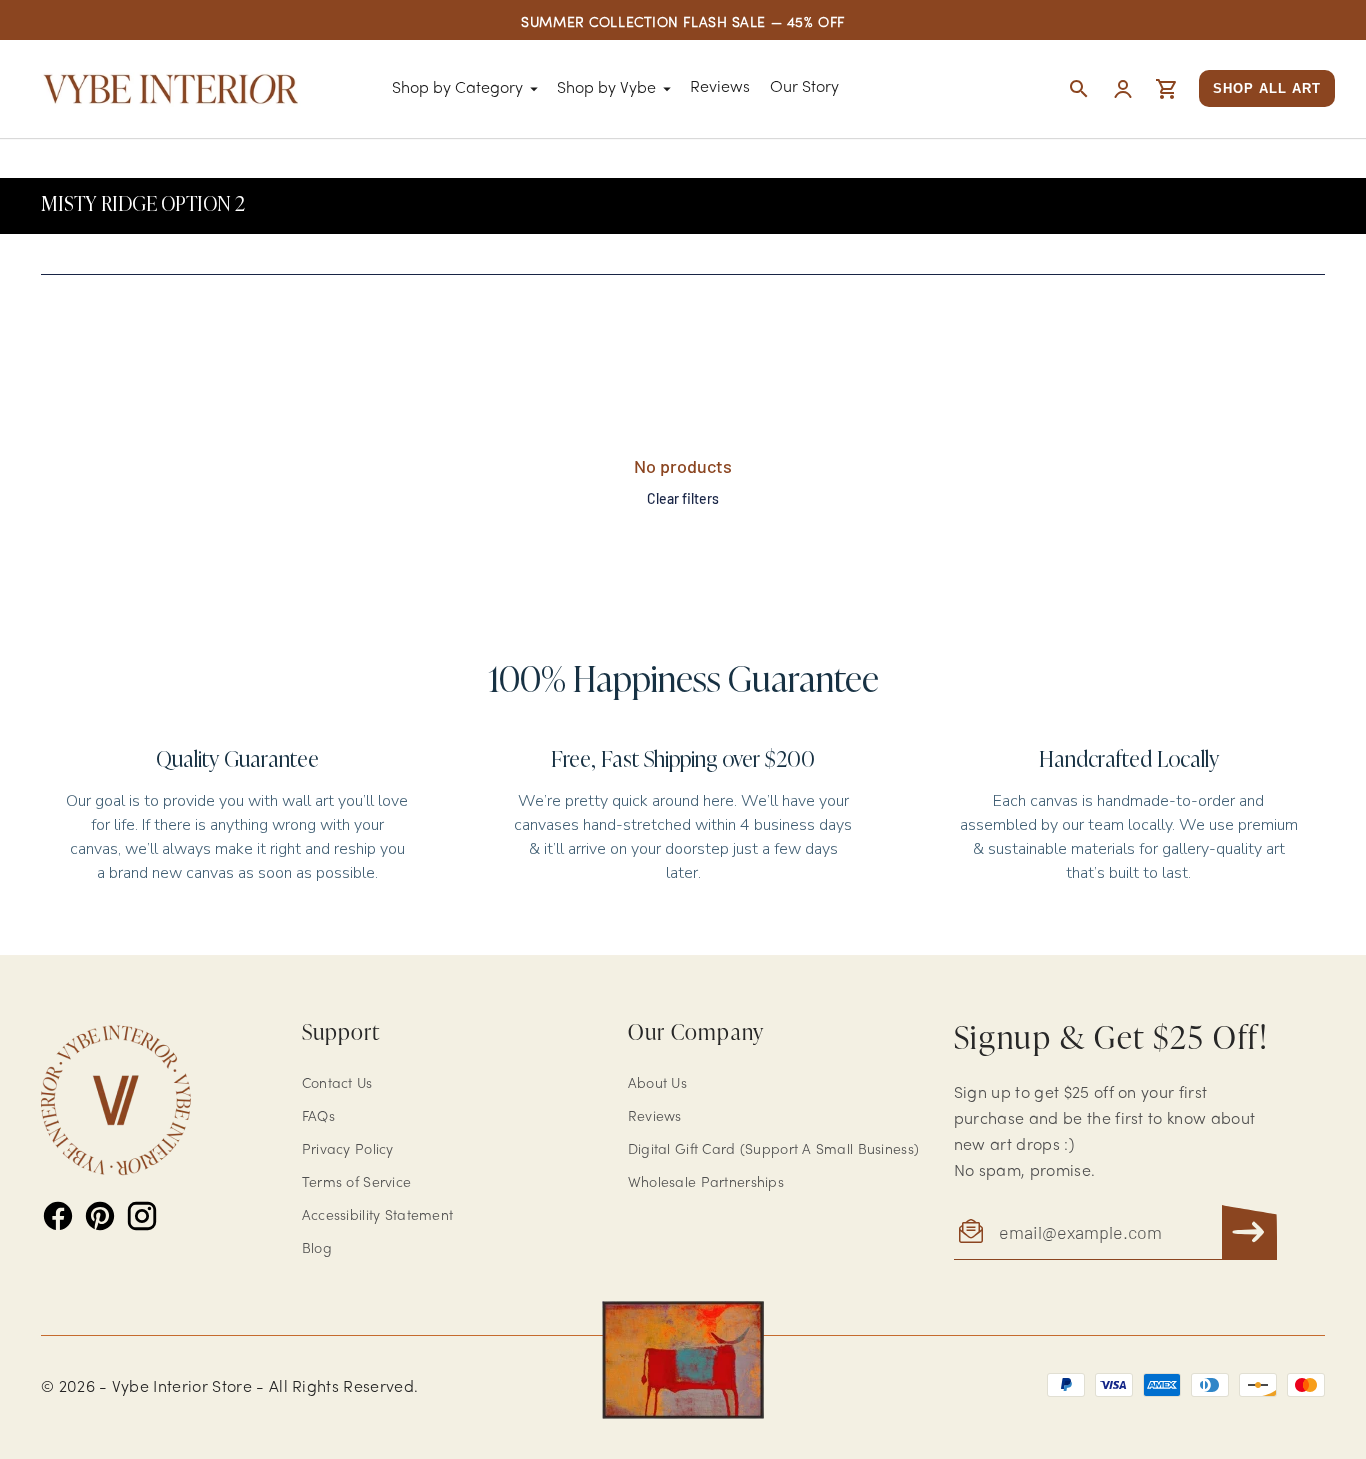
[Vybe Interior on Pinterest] (100, 1216)
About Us (657, 1084)
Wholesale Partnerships (706, 1183)
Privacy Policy (348, 1150)
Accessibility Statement (377, 1216)
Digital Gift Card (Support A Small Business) (773, 1150)
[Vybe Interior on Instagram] (142, 1216)
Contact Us (337, 1084)
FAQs (318, 1117)
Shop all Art (1267, 88)
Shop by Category (457, 89)
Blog (317, 1249)
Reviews (720, 88)
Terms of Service (356, 1183)
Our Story (804, 88)
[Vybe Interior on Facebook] (58, 1216)
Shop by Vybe (606, 89)
